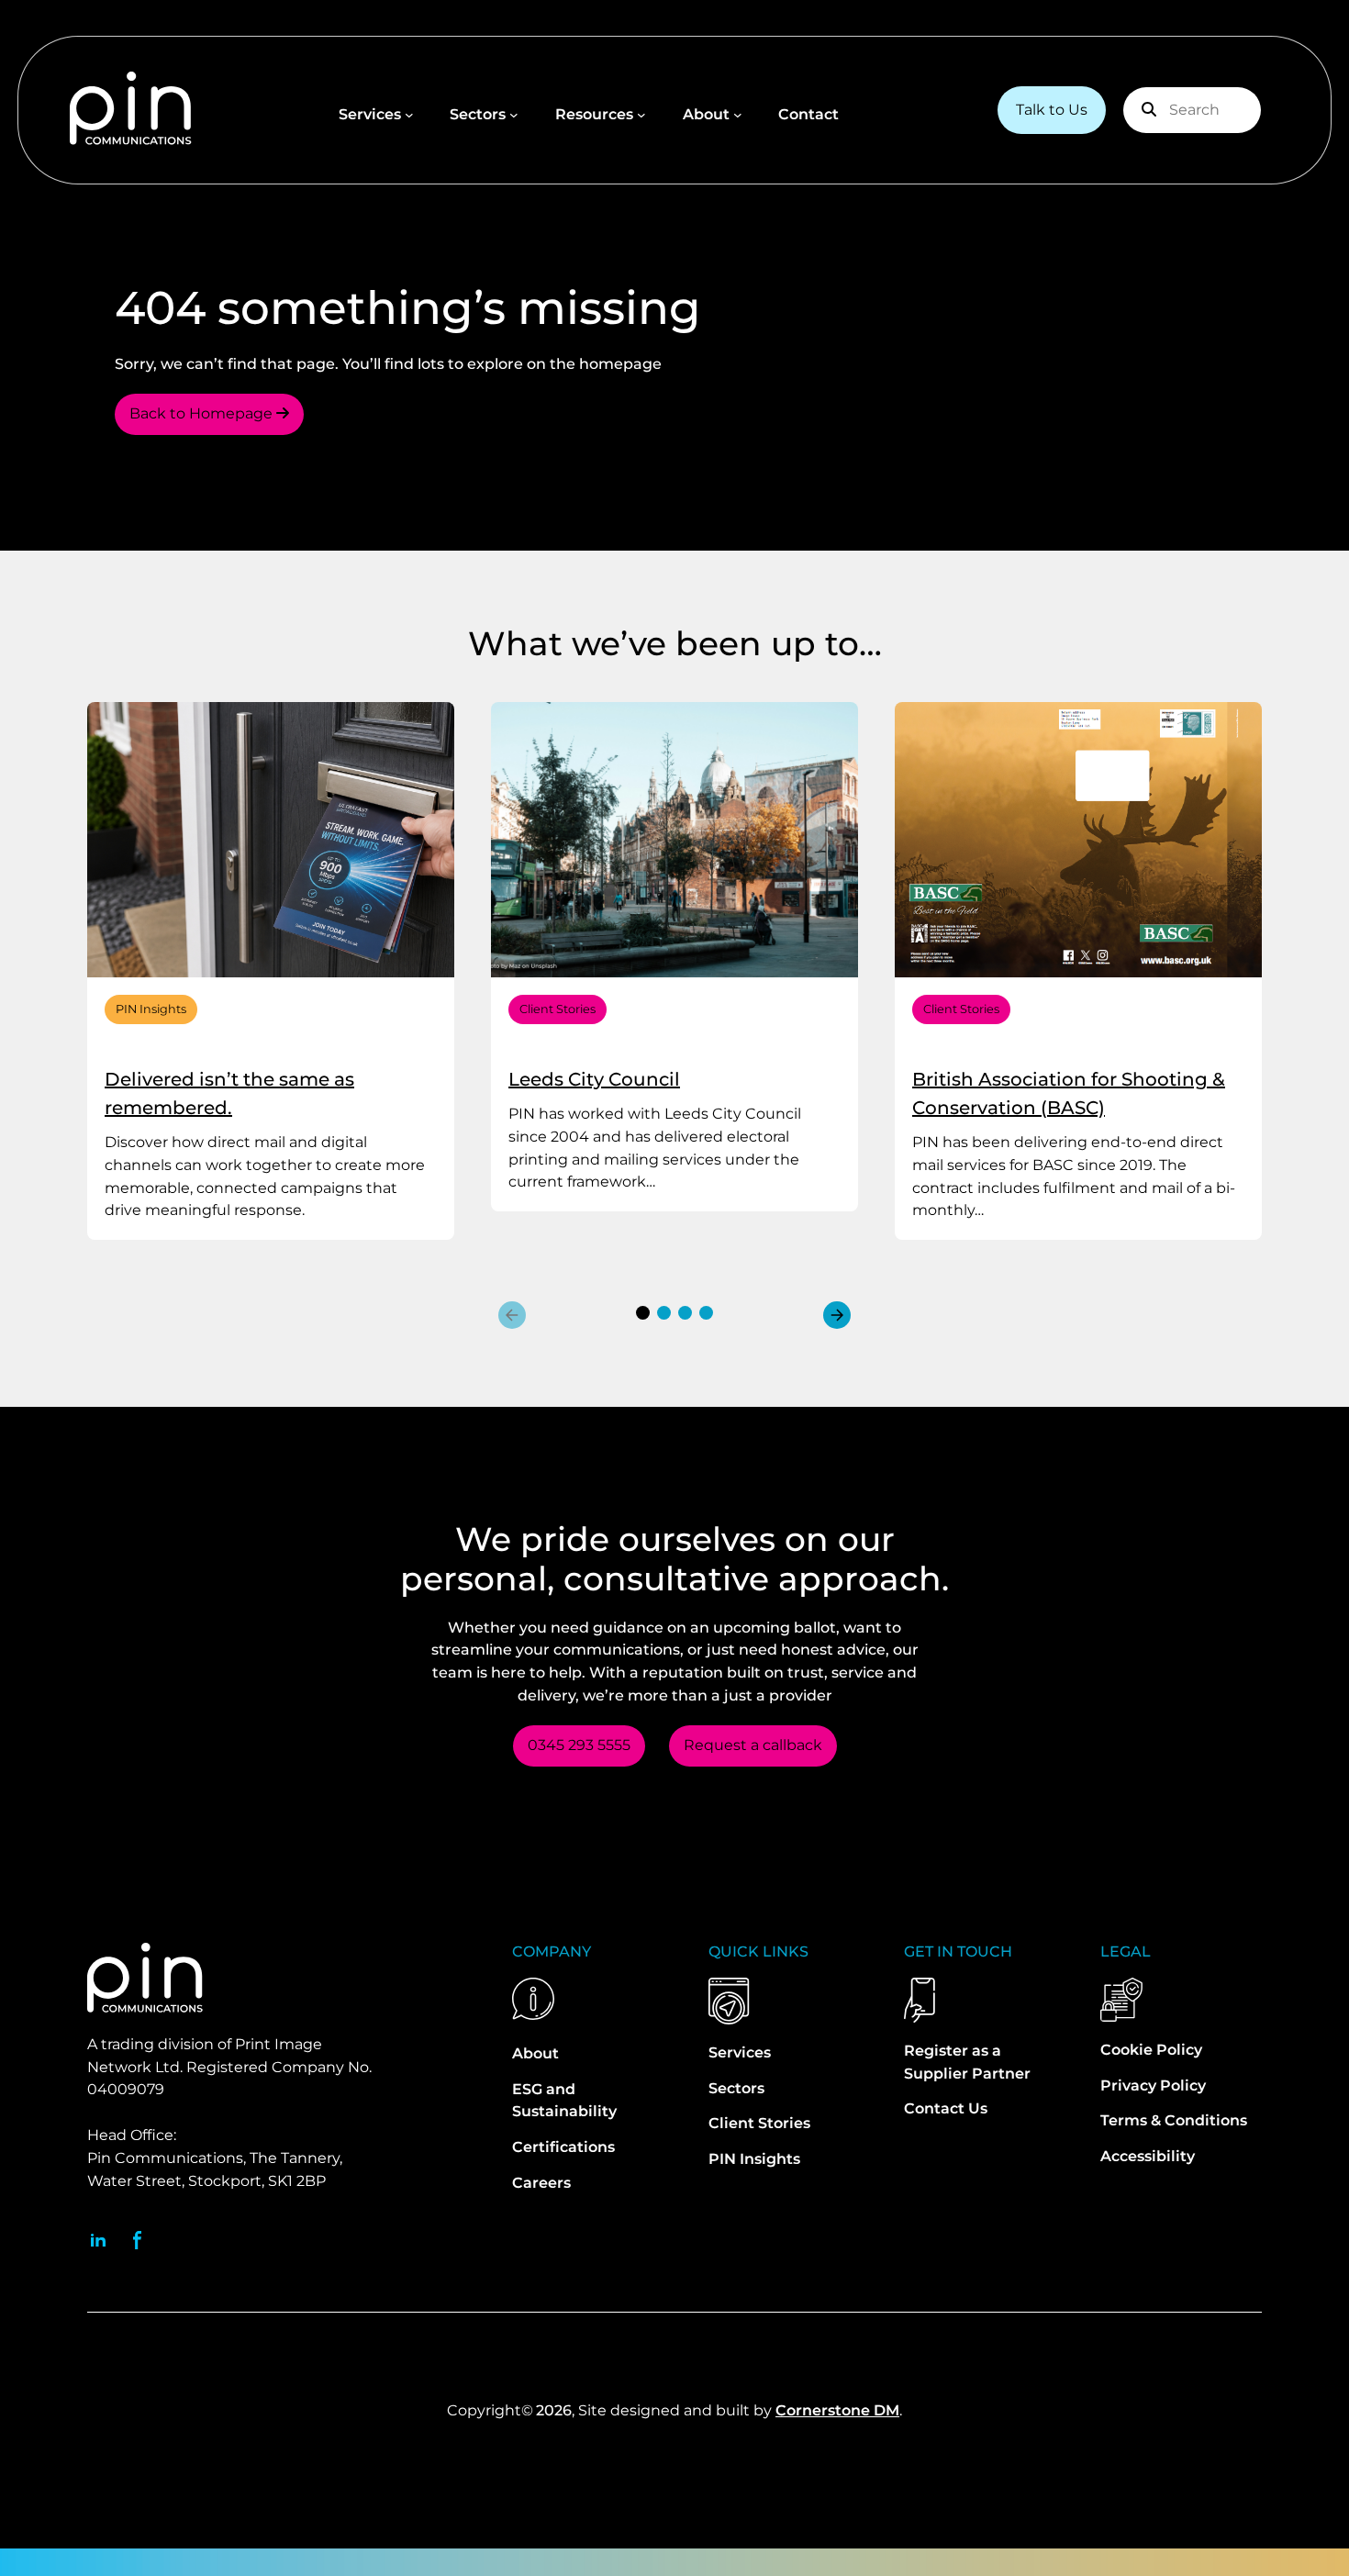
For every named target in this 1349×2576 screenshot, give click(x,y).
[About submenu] (738, 115)
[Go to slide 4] (706, 1313)
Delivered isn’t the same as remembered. (229, 1093)
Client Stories (557, 1009)
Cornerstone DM (837, 2410)
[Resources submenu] (641, 115)
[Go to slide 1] (643, 1313)
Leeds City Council (594, 1079)
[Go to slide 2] (664, 1313)
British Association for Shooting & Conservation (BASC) (1069, 1093)
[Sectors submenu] (514, 115)
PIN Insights (151, 1009)
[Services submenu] (409, 115)
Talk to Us (1052, 110)
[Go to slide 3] (685, 1313)
